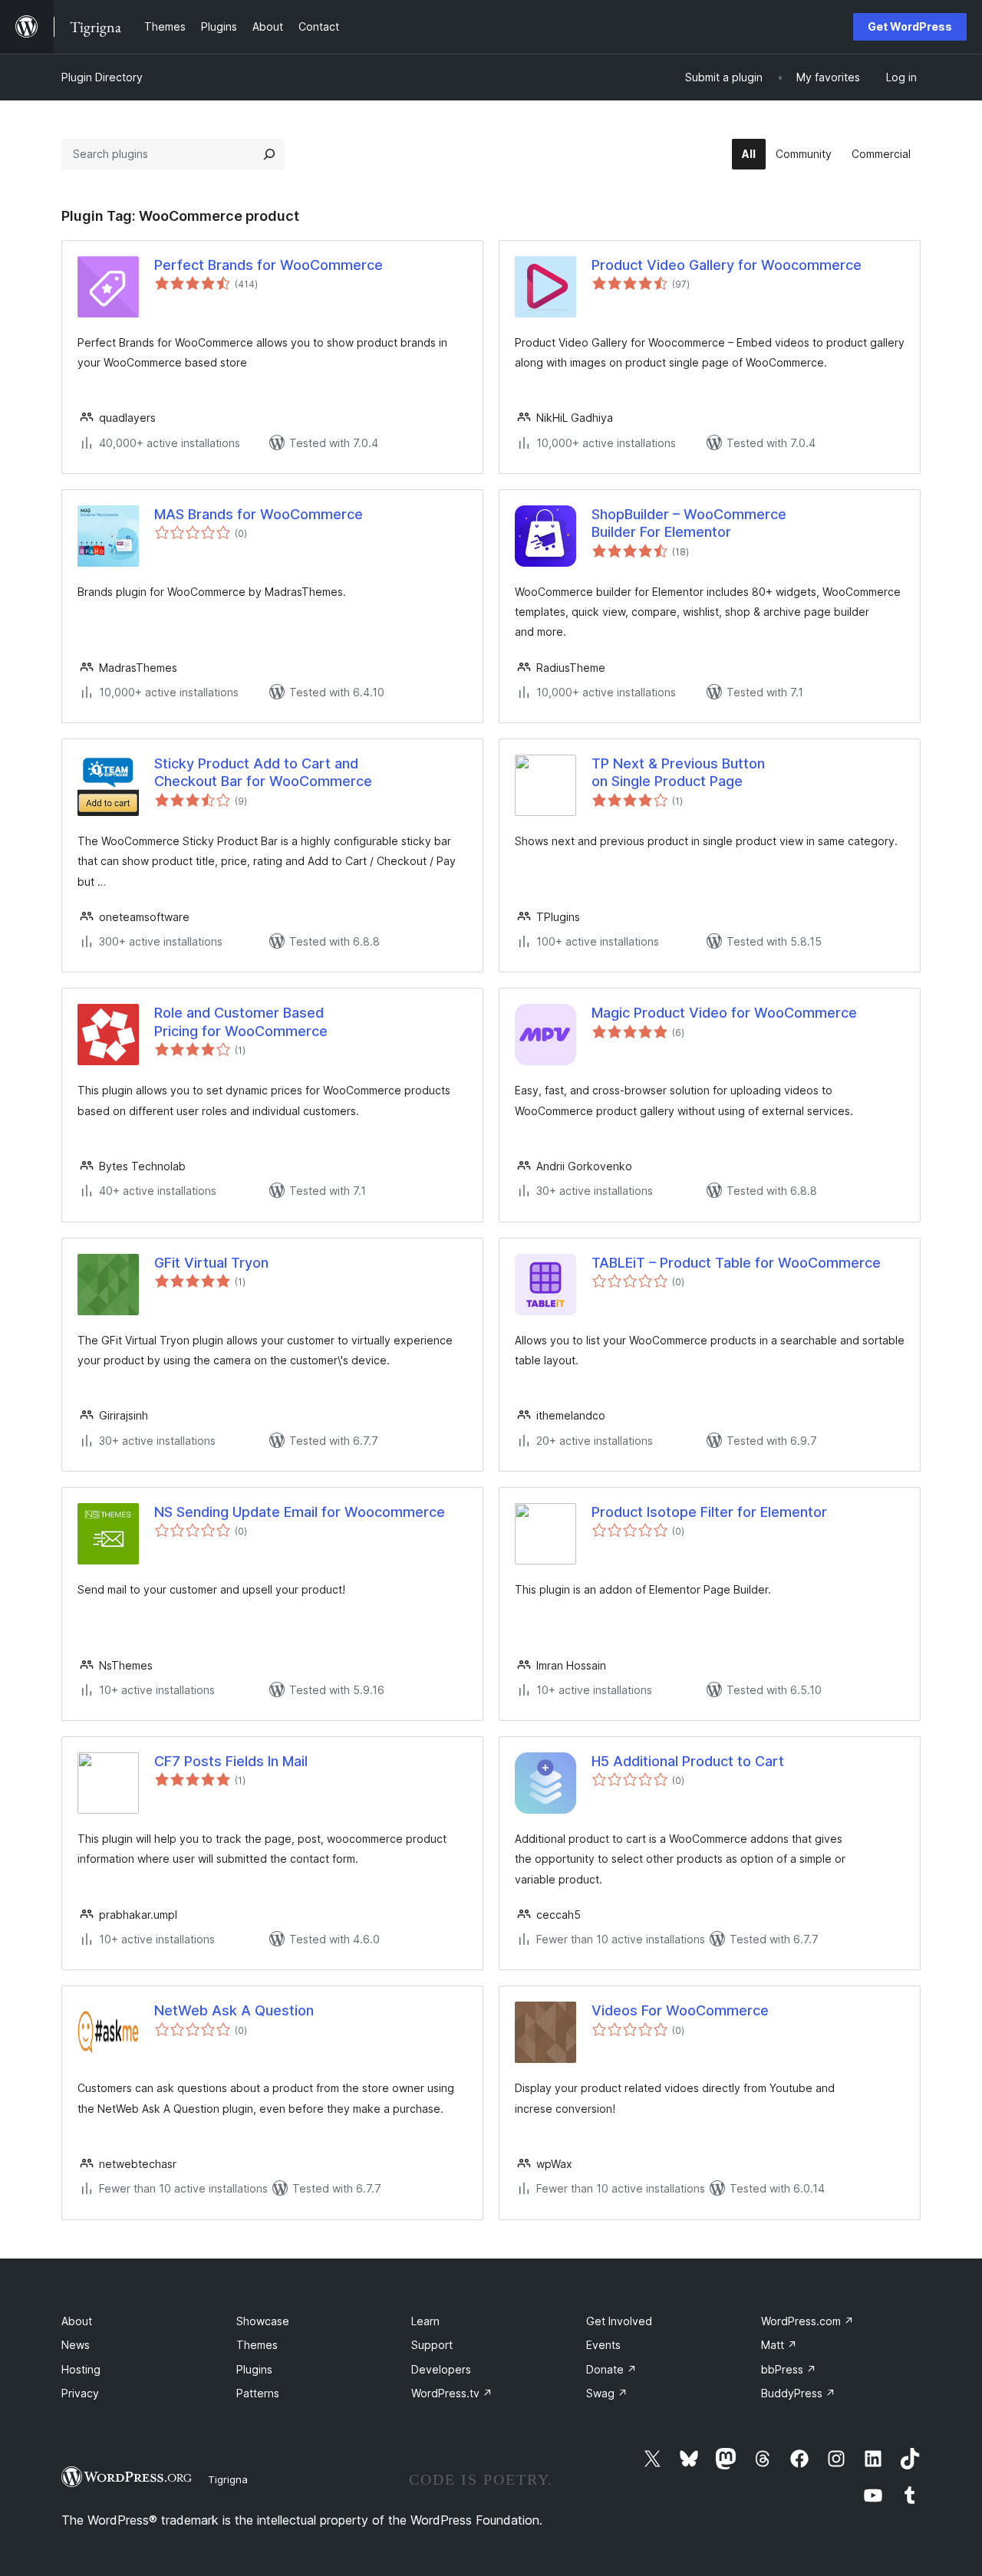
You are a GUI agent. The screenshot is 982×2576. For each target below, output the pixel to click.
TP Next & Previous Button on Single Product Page (678, 772)
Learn (425, 2321)
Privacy (80, 2393)
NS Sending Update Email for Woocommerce (300, 1512)
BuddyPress (798, 2393)
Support (432, 2345)
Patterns (258, 2393)
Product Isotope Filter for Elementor (709, 1512)
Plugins (254, 2369)
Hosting (81, 2369)
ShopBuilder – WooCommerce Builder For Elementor (689, 523)
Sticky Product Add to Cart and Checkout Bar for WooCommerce (263, 772)
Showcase (263, 2321)
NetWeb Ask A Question (234, 2010)
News (76, 2345)
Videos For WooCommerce (680, 2010)
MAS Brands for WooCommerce (259, 514)
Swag (607, 2393)
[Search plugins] (269, 154)
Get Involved (619, 2321)
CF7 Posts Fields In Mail (231, 1761)
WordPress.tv (452, 2393)
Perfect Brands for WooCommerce (269, 265)
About (77, 2321)
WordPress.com (807, 2321)
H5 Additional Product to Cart (688, 1761)
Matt (779, 2345)
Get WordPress (910, 26)
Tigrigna (228, 2479)
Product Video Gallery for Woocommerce (727, 265)
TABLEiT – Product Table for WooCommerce (736, 1263)
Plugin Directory (102, 77)
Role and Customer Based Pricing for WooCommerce (241, 1022)
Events (603, 2345)
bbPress (789, 2369)
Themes (257, 2345)
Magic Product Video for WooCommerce (724, 1013)
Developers (441, 2369)
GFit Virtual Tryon (211, 1263)
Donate (611, 2369)
